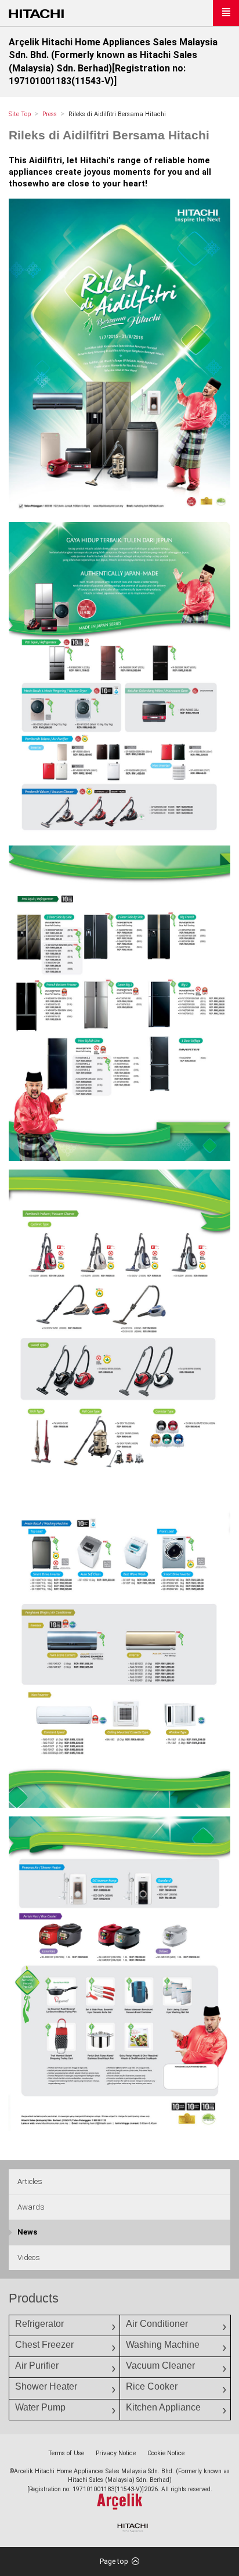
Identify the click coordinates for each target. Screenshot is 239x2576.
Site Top (20, 114)
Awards (31, 2207)
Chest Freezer (44, 2345)
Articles (30, 2181)
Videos (29, 2257)
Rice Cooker (152, 2386)
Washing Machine (163, 2345)
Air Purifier (37, 2365)
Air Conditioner (157, 2324)
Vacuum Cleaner (160, 2365)
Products (34, 2298)
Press (50, 114)
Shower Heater (46, 2386)
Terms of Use (66, 2453)
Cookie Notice (166, 2453)
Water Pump (40, 2407)
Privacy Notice (116, 2453)
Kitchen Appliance (163, 2407)
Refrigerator (39, 2324)
